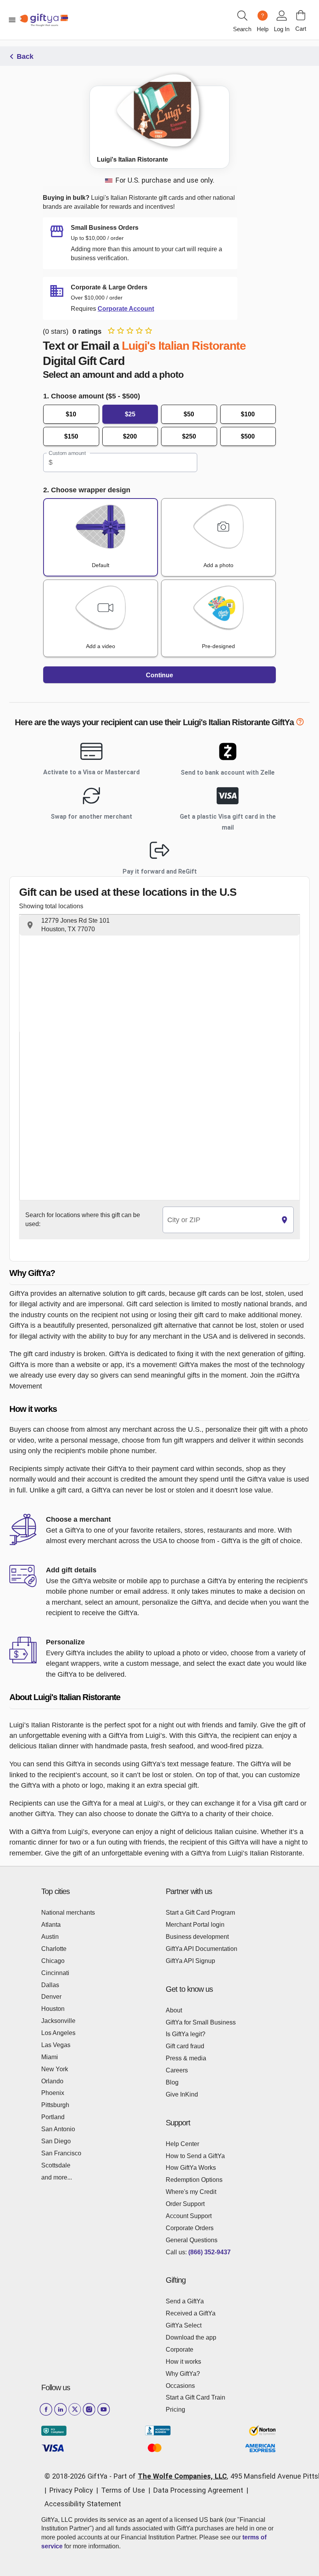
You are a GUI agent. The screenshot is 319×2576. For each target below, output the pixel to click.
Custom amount (67, 453)
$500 (248, 436)
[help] (300, 723)
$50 (189, 414)
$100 (248, 414)
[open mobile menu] (12, 20)
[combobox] (219, 1220)
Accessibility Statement (83, 2504)
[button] (159, 925)
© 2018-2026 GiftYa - (78, 2476)
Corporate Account (126, 309)
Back (25, 56)
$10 (71, 414)
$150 (71, 436)
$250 (189, 436)
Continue (159, 675)
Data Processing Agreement (198, 2490)
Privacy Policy (71, 2490)
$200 (130, 436)
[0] (301, 15)
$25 (130, 414)
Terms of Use (123, 2490)
